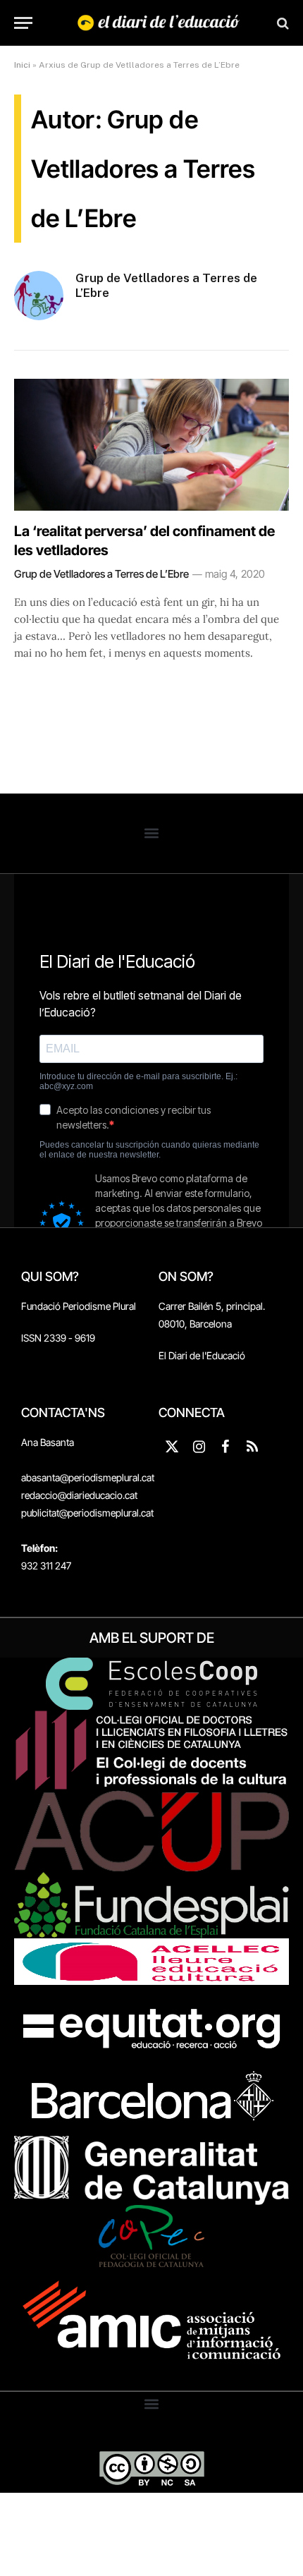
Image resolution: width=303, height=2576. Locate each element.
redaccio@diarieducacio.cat (79, 1495)
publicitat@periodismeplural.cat (87, 1513)
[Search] (282, 23)
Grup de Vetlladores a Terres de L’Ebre (166, 285)
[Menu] (23, 23)
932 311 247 (46, 1566)
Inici (22, 65)
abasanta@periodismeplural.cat (88, 1477)
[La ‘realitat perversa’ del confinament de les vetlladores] (151, 445)
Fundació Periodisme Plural (79, 1306)
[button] (152, 833)
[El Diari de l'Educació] (159, 23)
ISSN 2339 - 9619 (58, 1338)
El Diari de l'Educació (202, 1355)
